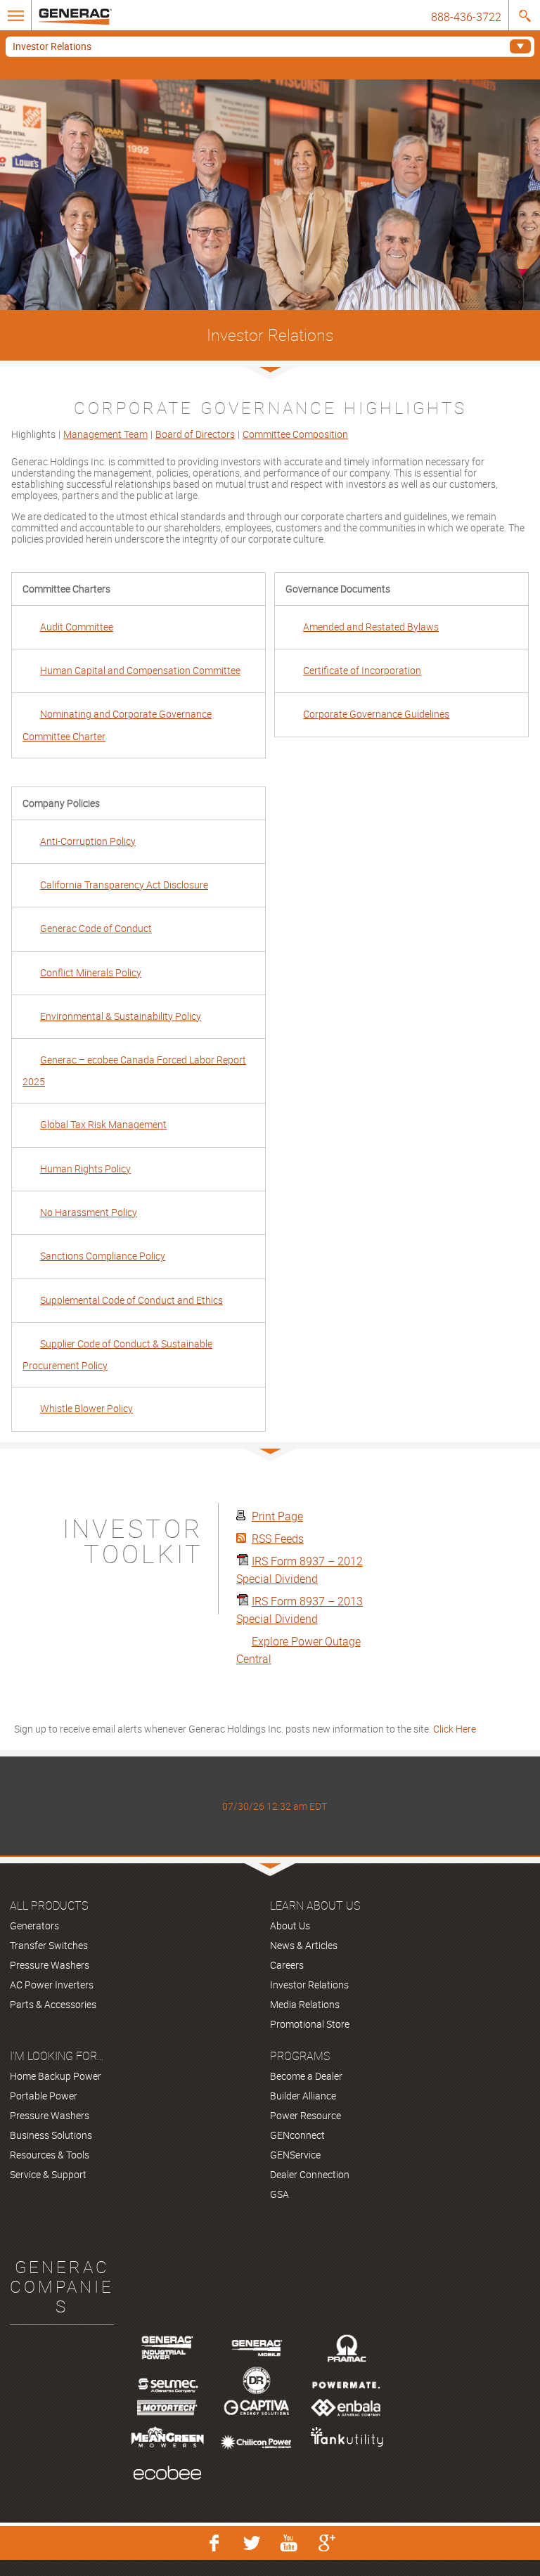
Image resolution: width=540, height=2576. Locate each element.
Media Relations (305, 2004)
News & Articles (304, 1945)
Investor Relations (52, 46)
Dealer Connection (310, 2174)
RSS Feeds (278, 1539)
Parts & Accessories (53, 2004)
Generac (75, 24)
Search (524, 16)
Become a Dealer (306, 2076)
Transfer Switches (49, 1945)
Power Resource (306, 2115)
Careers (287, 1965)
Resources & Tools (50, 2155)
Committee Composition (295, 434)
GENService (295, 2155)
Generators (34, 1925)
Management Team (105, 434)
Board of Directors (195, 434)
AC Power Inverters (52, 1985)
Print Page (277, 1516)
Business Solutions (51, 2135)
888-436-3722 (466, 17)
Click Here (455, 1729)
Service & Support (48, 2174)
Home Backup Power (56, 2076)
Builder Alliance (303, 2096)
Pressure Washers (50, 1965)
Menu (16, 16)
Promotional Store (310, 2024)
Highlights (33, 434)
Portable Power (44, 2096)
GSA (279, 2194)
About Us (290, 1925)
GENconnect (297, 2135)
